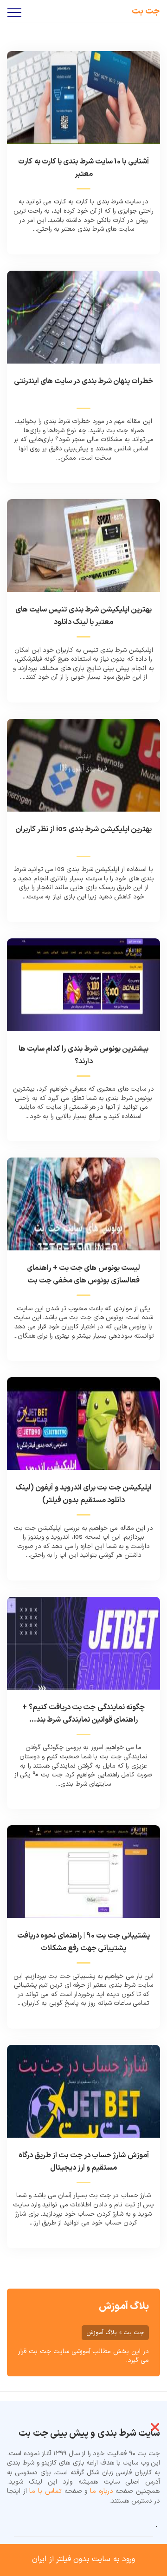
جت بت (146, 11)
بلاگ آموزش (124, 2306)
